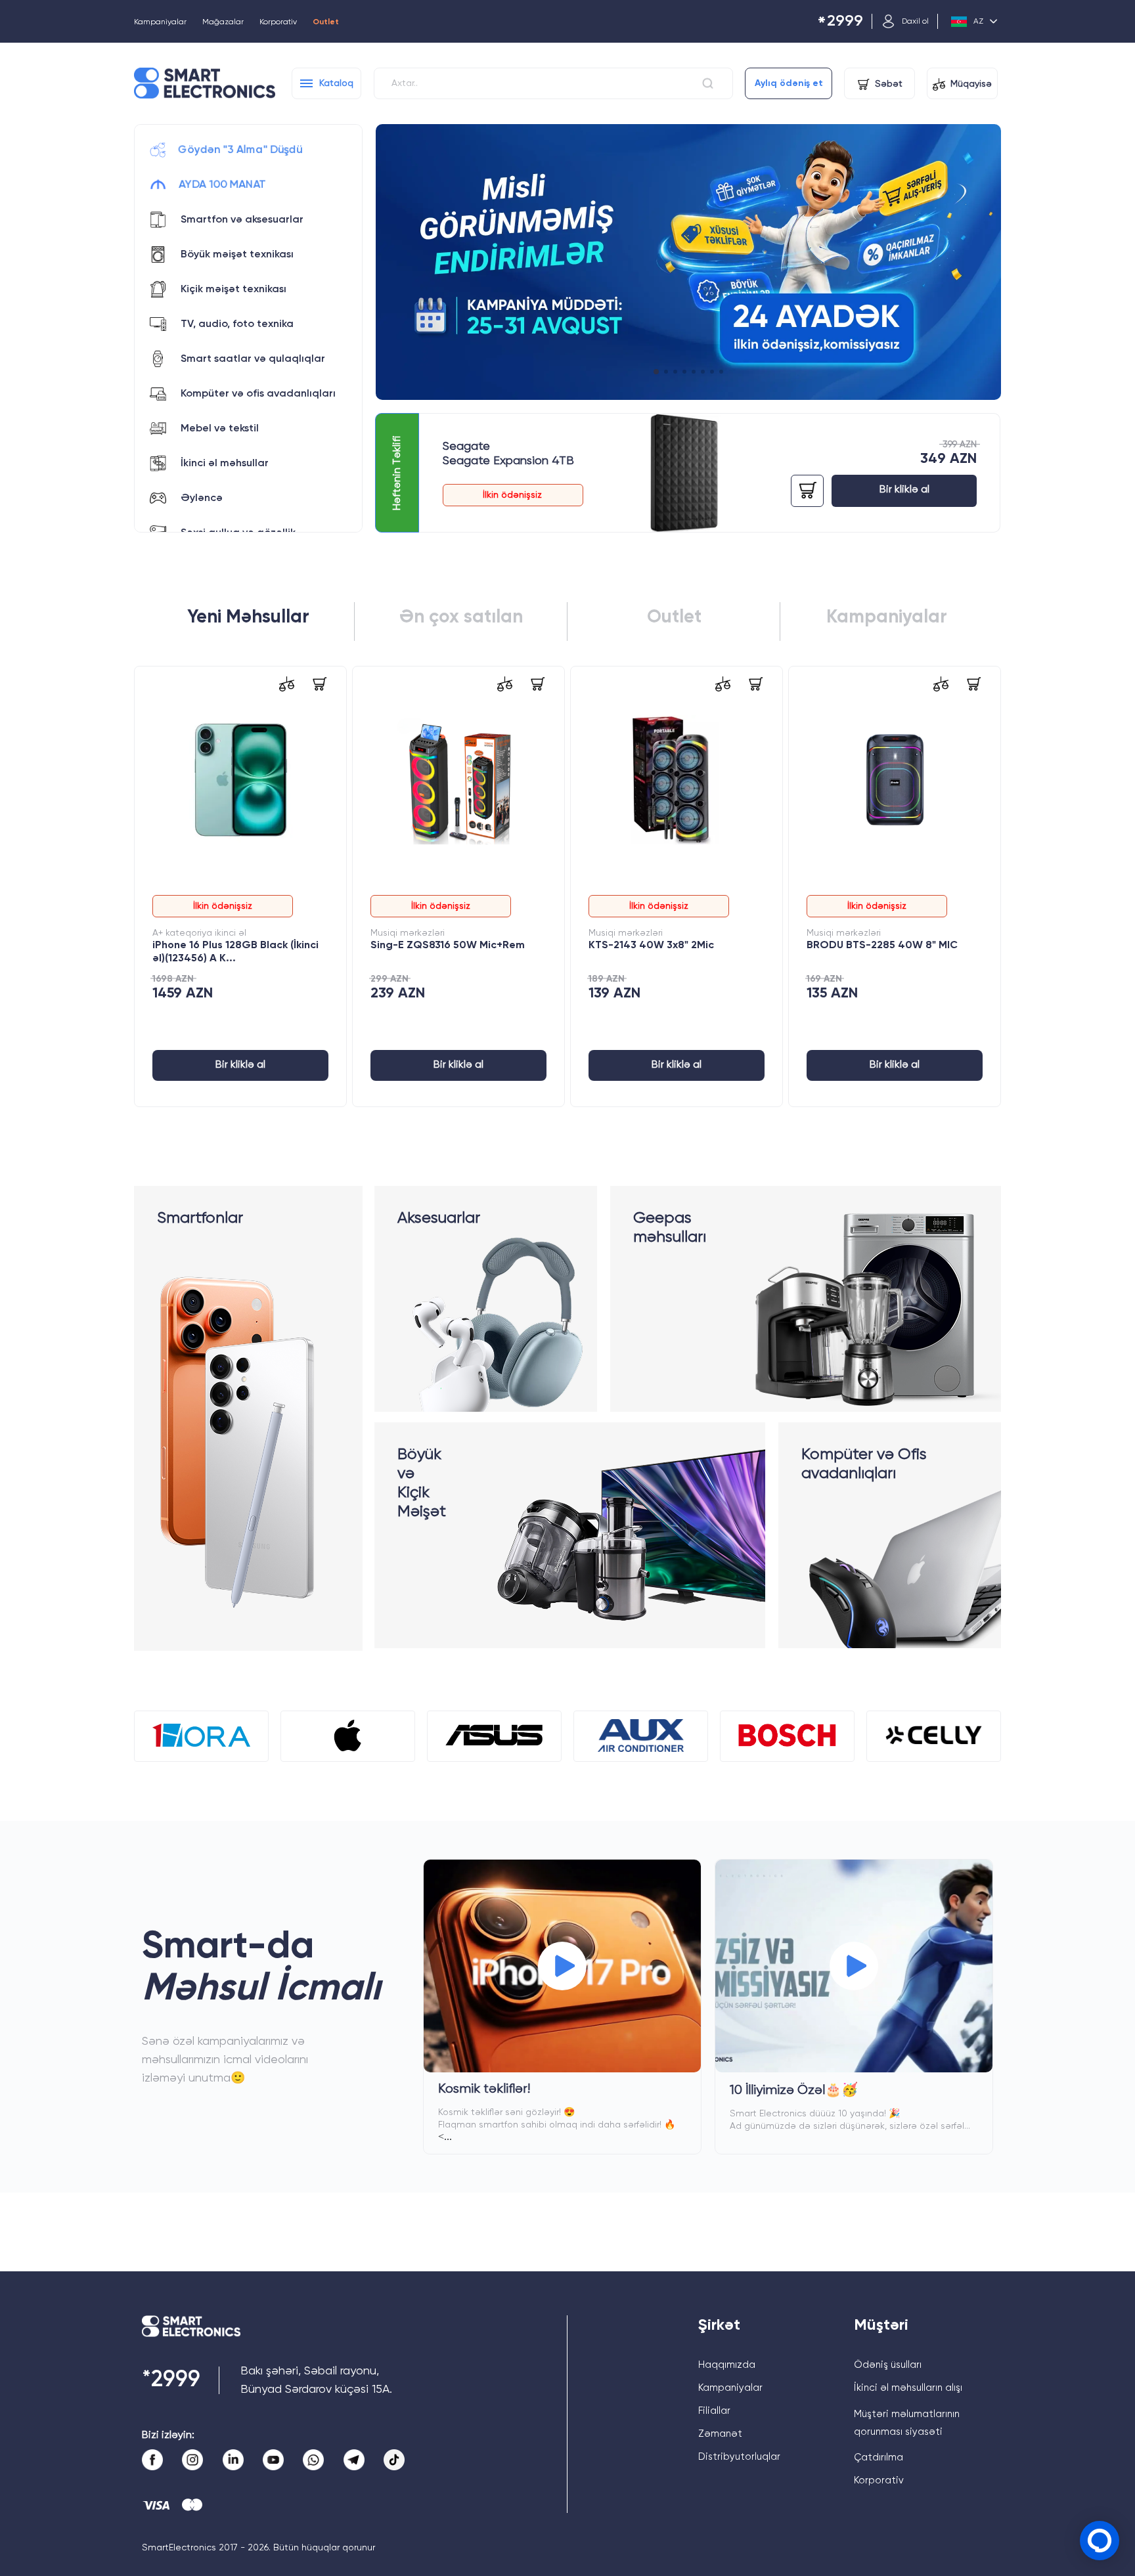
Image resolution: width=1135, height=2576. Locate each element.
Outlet (326, 22)
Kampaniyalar (160, 22)
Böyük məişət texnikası (237, 255)
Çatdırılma (879, 2457)
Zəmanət (720, 2434)
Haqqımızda (727, 2365)
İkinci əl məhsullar (225, 464)
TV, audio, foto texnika (237, 324)
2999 (840, 22)
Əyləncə (202, 498)
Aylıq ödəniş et (789, 83)
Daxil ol (915, 22)
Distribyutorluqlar (739, 2457)
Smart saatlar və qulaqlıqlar (253, 359)
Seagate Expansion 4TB (508, 461)
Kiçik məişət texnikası (234, 290)
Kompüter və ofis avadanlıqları (258, 394)
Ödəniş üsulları (888, 2365)
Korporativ (278, 22)
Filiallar (714, 2411)
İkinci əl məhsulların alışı (908, 2388)
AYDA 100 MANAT (222, 185)
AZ (978, 22)
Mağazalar (223, 22)
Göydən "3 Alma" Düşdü (240, 150)
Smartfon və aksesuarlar (242, 220)
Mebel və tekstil (220, 429)
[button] (656, 372)
